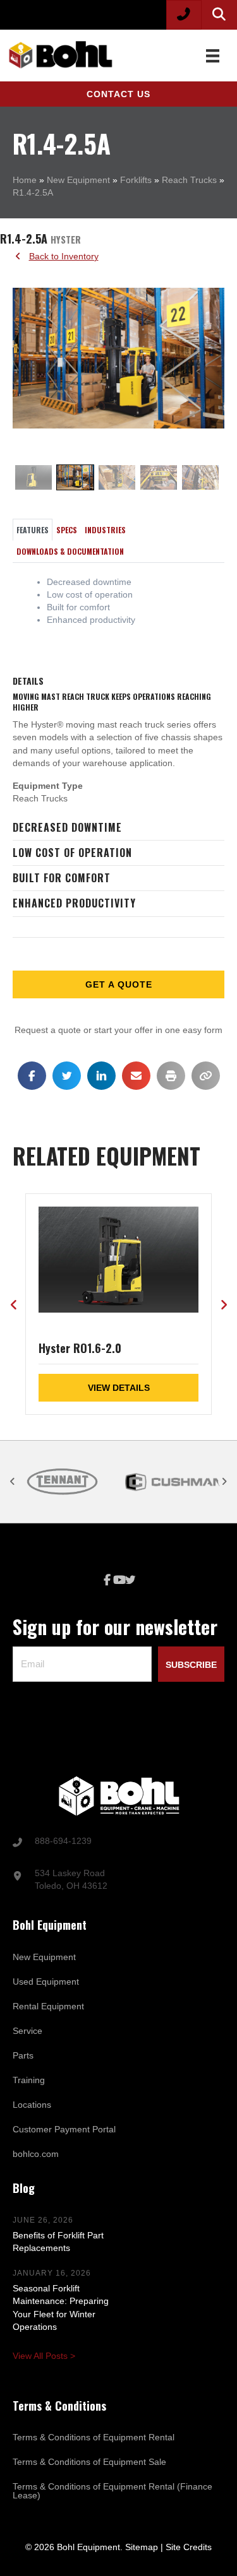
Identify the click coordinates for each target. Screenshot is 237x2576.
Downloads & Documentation (70, 551)
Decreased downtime (67, 827)
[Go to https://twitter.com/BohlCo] (130, 1581)
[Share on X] (67, 1076)
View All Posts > (44, 2356)
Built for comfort (62, 878)
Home (25, 180)
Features (33, 530)
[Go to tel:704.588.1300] (118, 1842)
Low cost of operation (72, 853)
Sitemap (142, 2547)
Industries (105, 530)
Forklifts (136, 180)
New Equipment (78, 180)
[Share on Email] (136, 1076)
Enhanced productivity (74, 903)
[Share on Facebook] (32, 1076)
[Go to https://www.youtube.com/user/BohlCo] (119, 1580)
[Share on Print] (171, 1076)
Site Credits (189, 2547)
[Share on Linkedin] (101, 1076)
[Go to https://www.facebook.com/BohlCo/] (107, 1580)
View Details (119, 1388)
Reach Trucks (189, 180)
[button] (118, 94)
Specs (67, 530)
